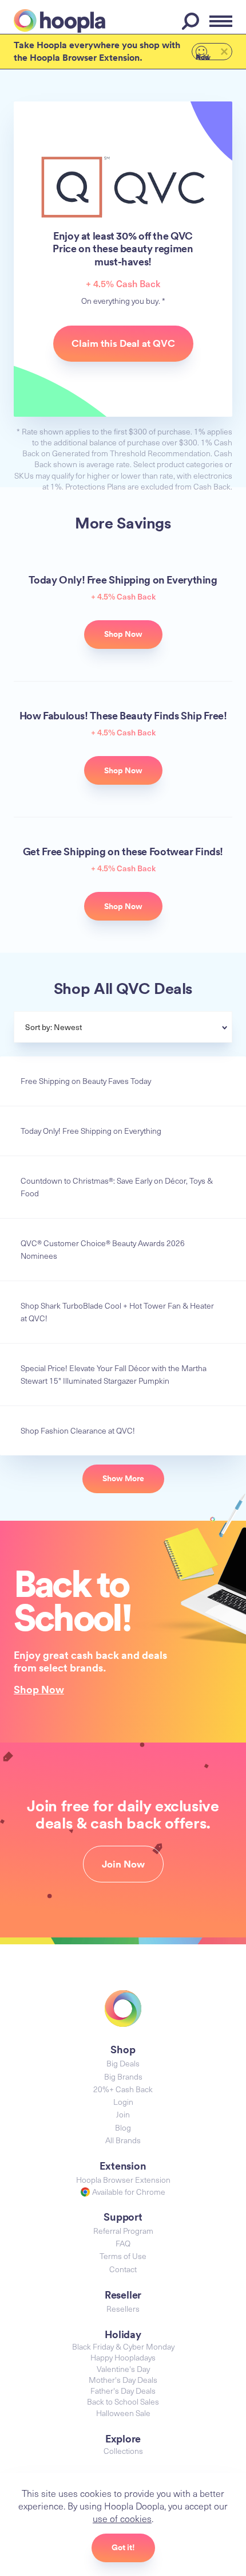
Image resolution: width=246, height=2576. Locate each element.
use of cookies (122, 2518)
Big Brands (123, 2076)
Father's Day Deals (123, 2391)
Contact (123, 2269)
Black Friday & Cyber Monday (123, 2346)
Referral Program (123, 2231)
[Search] (192, 21)
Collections (123, 2451)
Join (123, 2114)
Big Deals (123, 2063)
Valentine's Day (123, 2369)
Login (123, 2102)
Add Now (203, 56)
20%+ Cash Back (123, 2089)
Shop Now (39, 1689)
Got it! (123, 2547)
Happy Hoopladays (123, 2357)
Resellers (123, 2309)
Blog (123, 2127)
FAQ (123, 2243)
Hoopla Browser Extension (123, 2180)
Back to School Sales (123, 2401)
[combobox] (151, 1028)
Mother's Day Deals (123, 2380)
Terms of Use (123, 2256)
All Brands (123, 2140)
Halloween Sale (123, 2413)
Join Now (123, 1864)
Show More (123, 1478)
